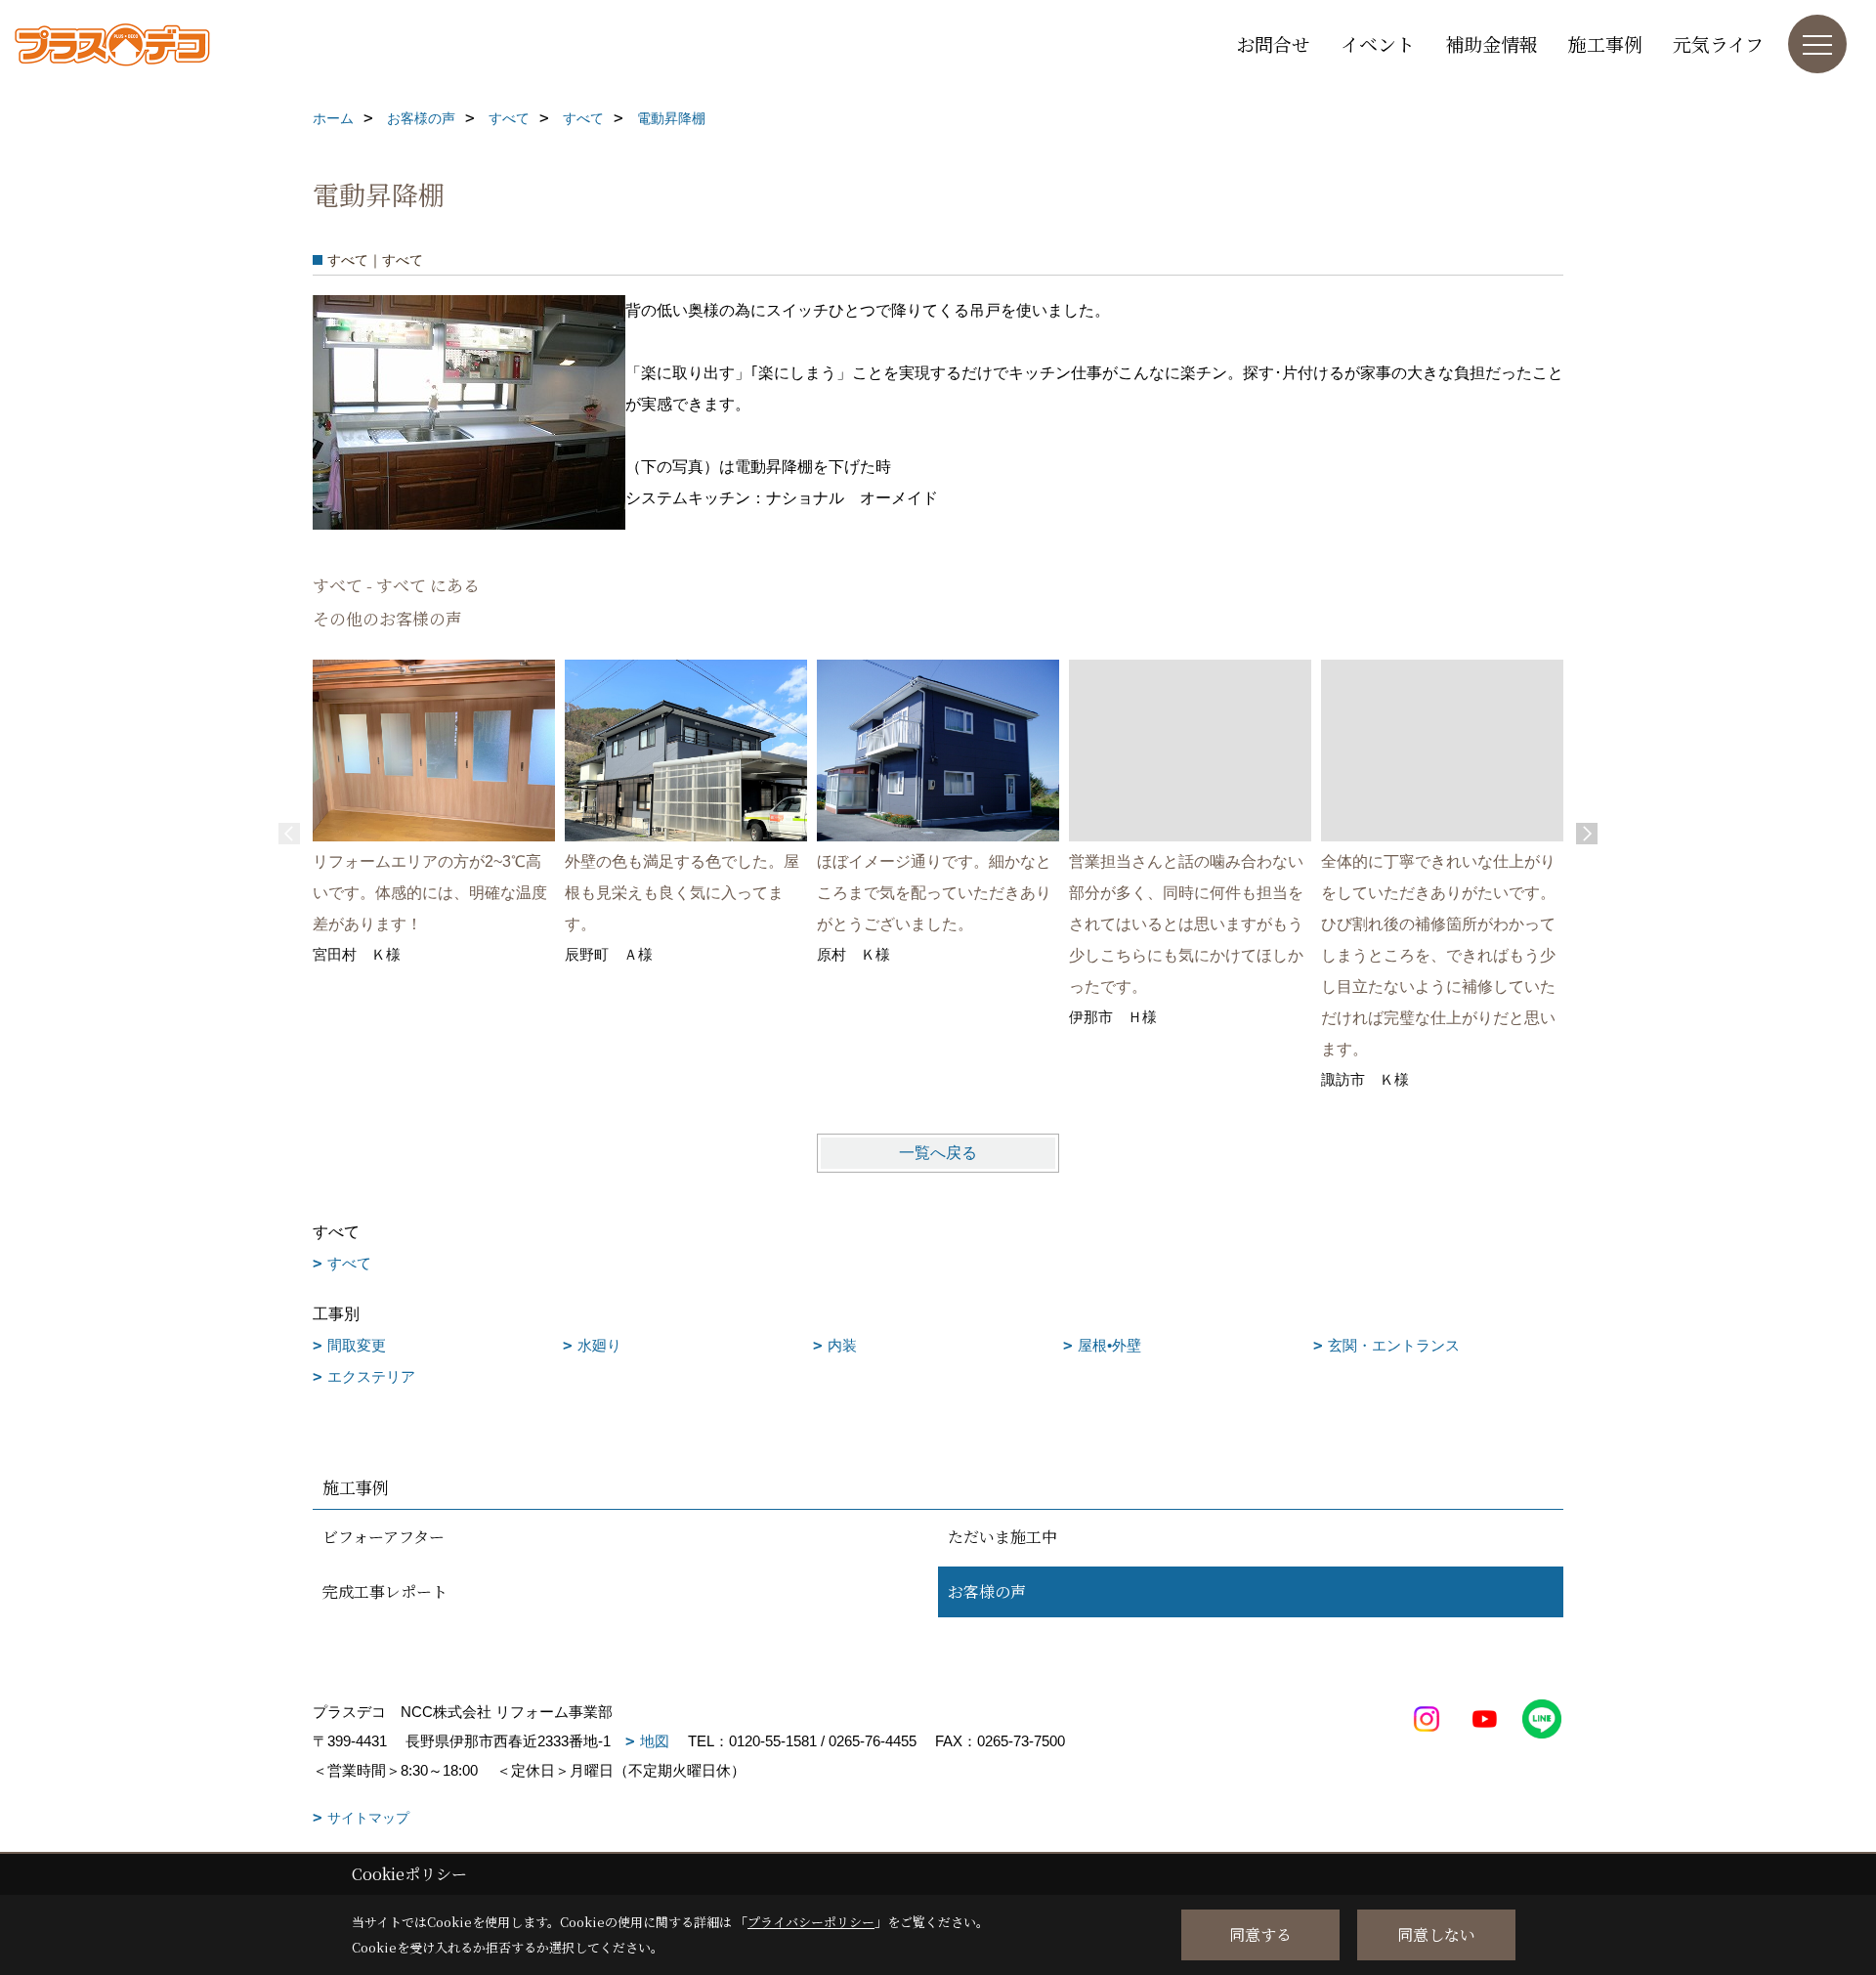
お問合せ (1273, 43)
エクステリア (371, 1376)
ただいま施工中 (1002, 1537)
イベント (1378, 43)
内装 (842, 1345)
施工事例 (1605, 43)
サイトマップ (368, 1818)
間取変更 (357, 1345)
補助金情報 (1492, 43)
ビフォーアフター (384, 1537)
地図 (655, 1741)
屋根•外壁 (1109, 1345)
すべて (349, 1263)
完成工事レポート (385, 1591)
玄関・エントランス (1394, 1345)
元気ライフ (1718, 43)
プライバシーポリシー (811, 1922)
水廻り (599, 1345)
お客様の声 (987, 1591)
